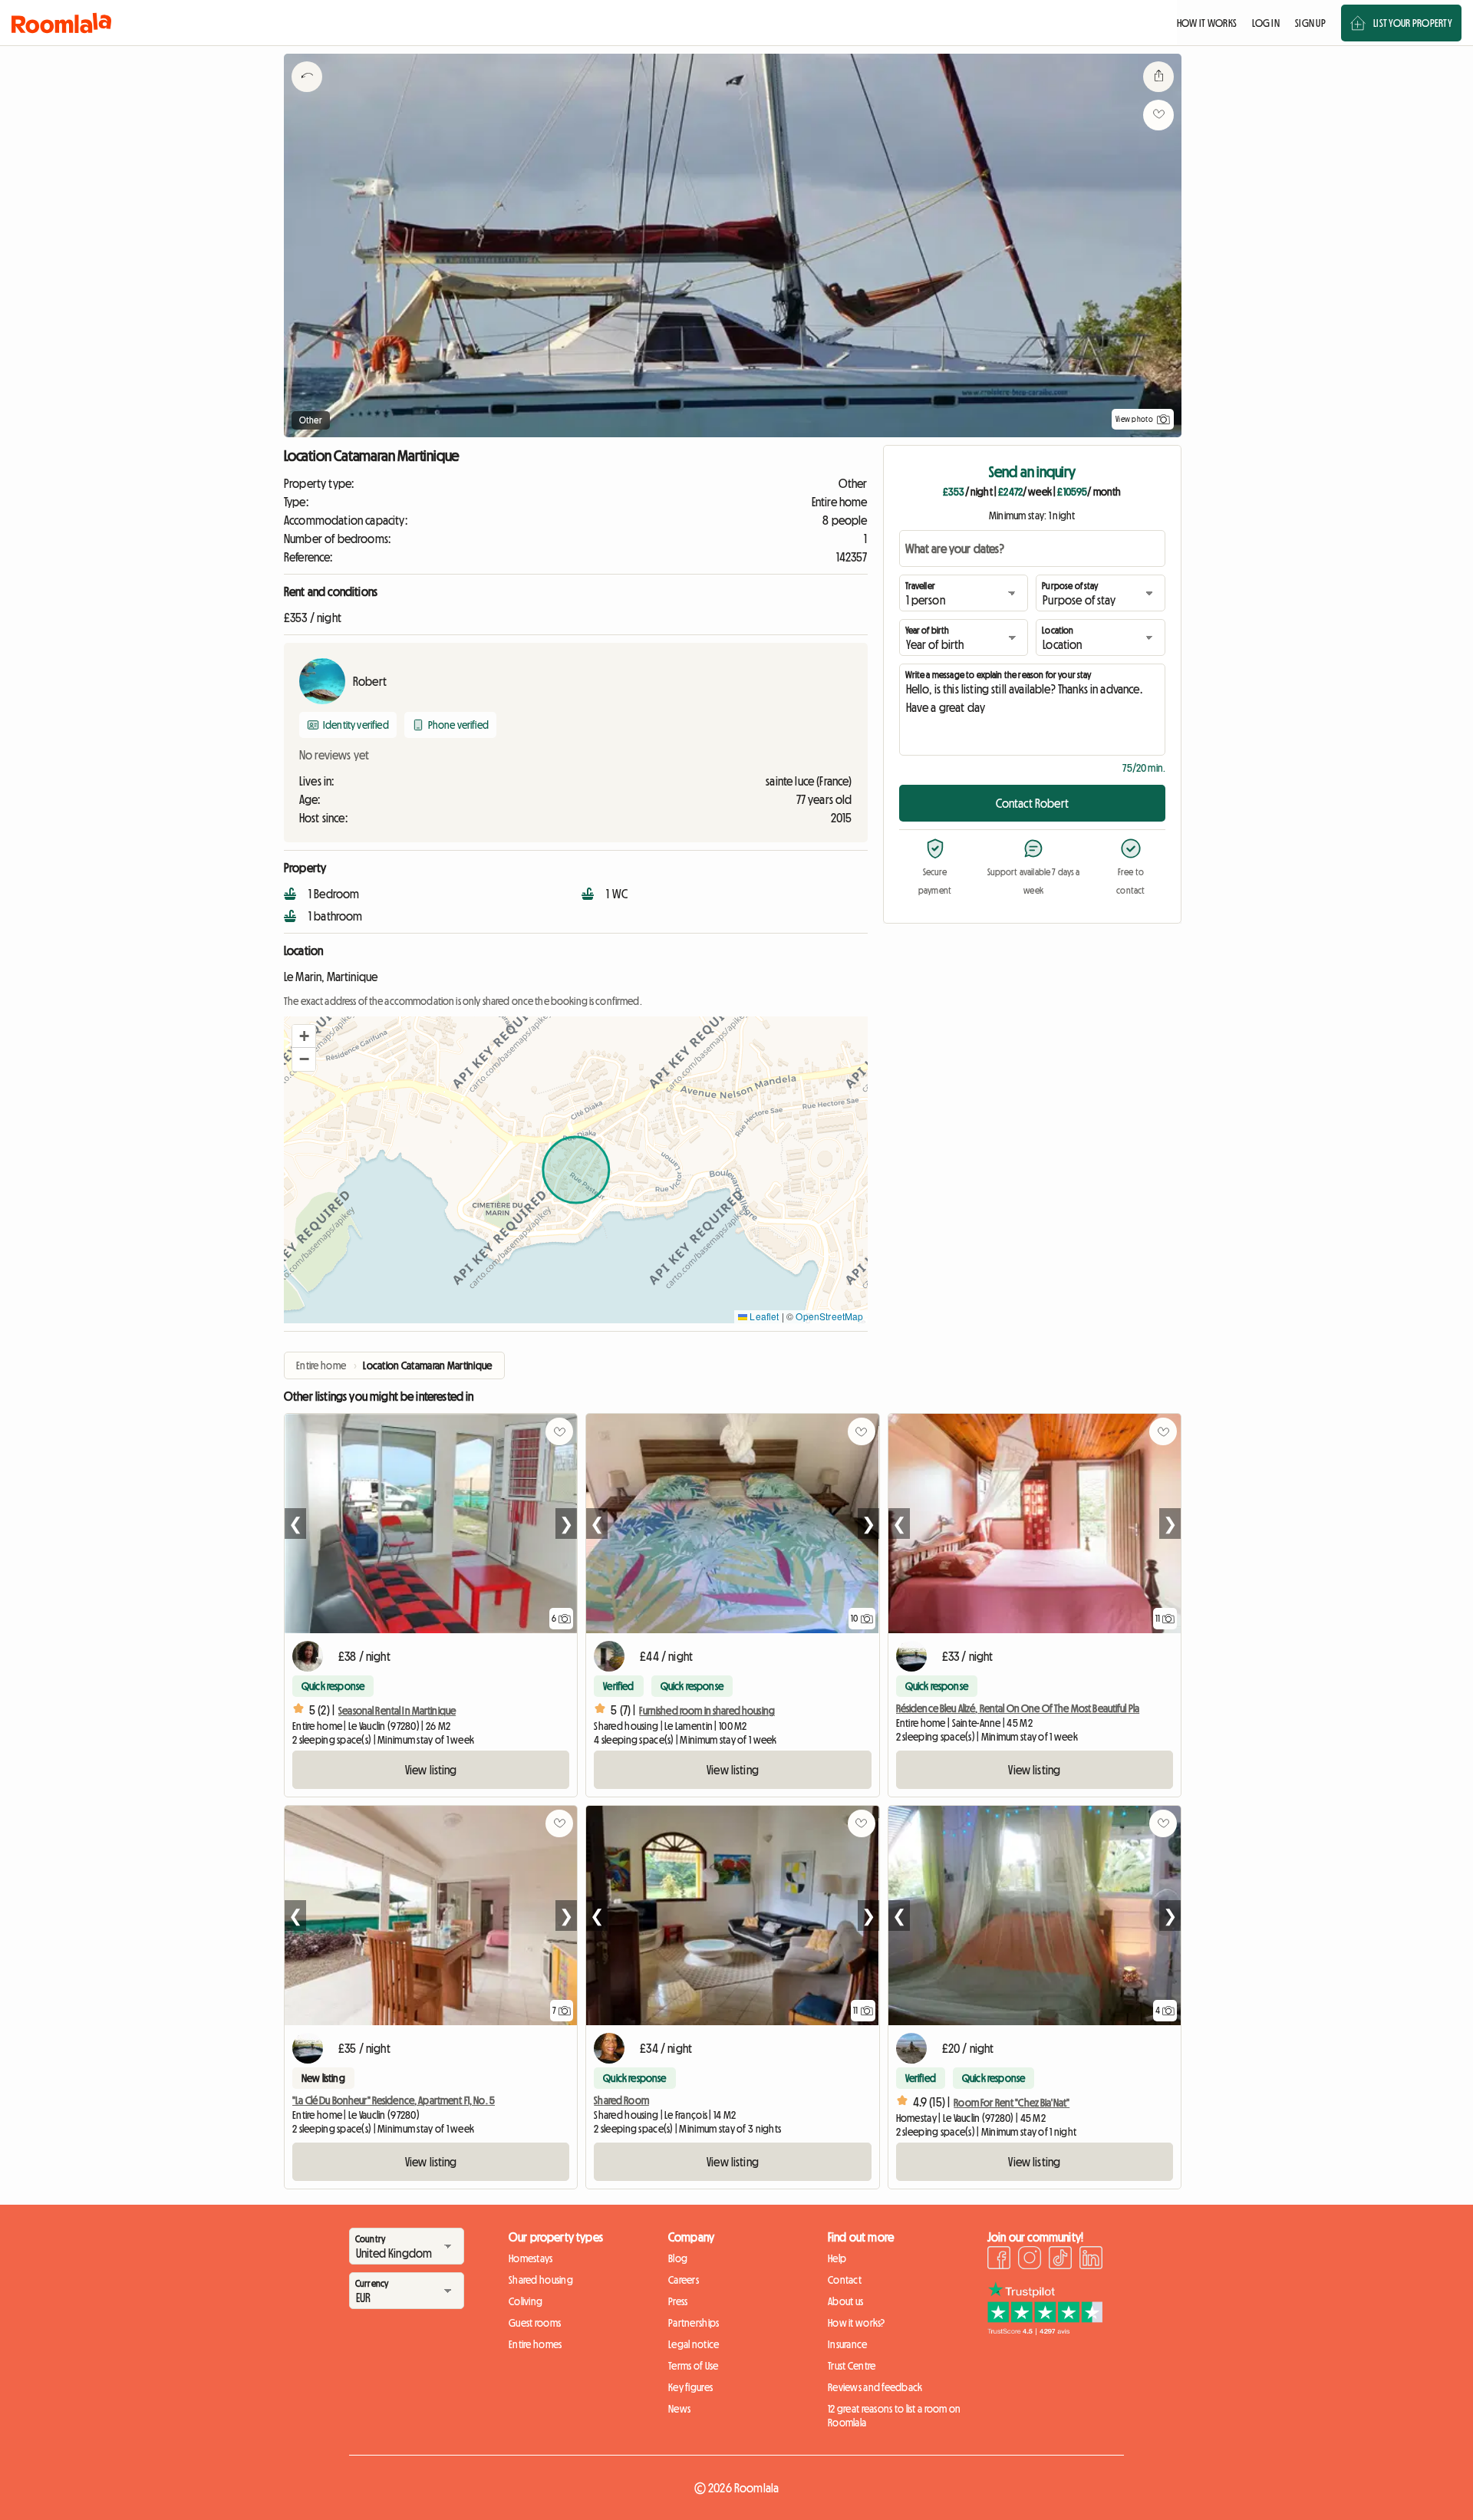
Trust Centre (852, 2366)
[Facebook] (999, 2260)
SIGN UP (1310, 23)
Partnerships (694, 2323)
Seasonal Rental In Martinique (397, 1711)
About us (845, 2301)
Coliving (526, 2301)
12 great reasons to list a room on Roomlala (895, 2416)
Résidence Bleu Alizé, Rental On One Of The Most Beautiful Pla (1018, 1708)
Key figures (690, 2387)
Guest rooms (535, 2323)
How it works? (857, 2323)
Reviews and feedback (875, 2387)
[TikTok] (1060, 2260)
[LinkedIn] (1091, 2260)
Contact (845, 2280)
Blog (678, 2258)
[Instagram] (1030, 2260)
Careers (684, 2280)
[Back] (307, 96)
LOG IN (1266, 23)
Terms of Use (693, 2366)
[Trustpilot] (1045, 2331)
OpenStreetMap (829, 1316)
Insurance (848, 2344)
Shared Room (621, 2100)
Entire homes (535, 2344)
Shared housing (541, 2280)
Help (837, 2258)
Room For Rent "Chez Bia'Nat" (1012, 2103)
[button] (304, 1036)
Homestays (531, 2258)
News (679, 2409)
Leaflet (763, 1316)
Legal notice (694, 2344)
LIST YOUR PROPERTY (1413, 23)
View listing (431, 1770)
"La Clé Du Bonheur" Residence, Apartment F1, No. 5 (394, 2100)
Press (678, 2301)
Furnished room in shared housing (707, 1711)
